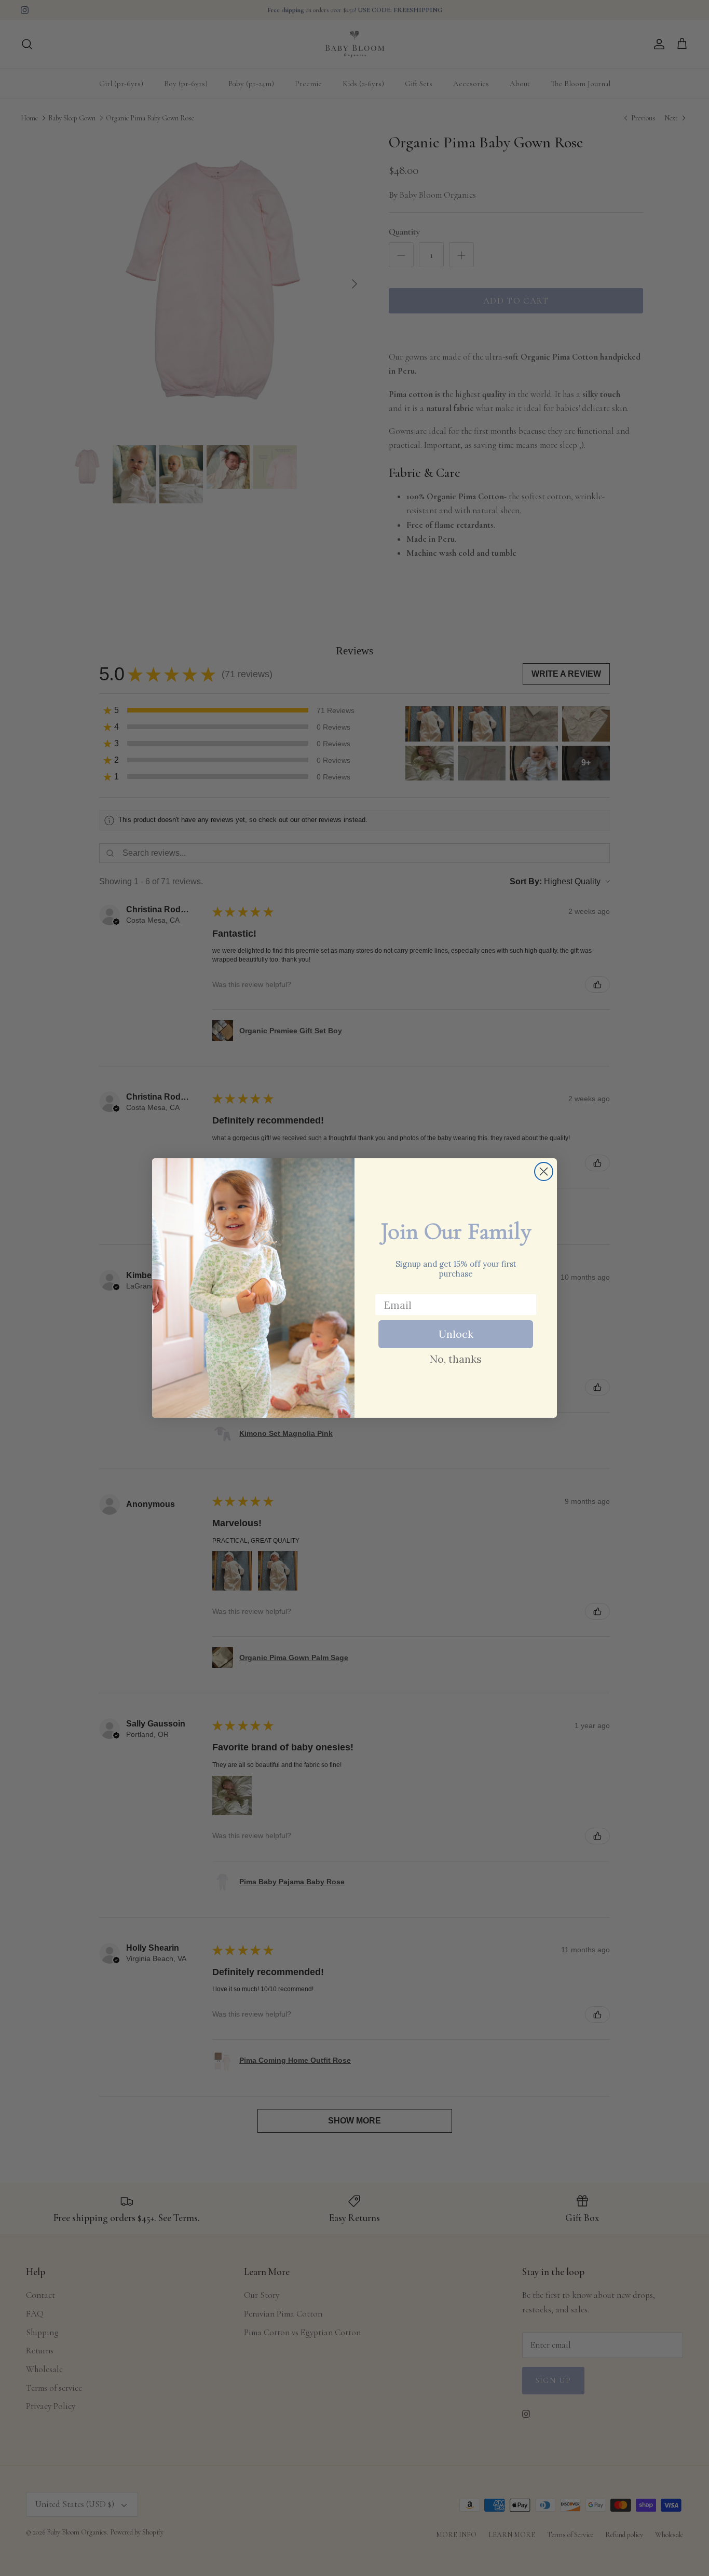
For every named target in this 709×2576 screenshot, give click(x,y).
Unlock (456, 1334)
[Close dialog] (544, 1171)
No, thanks (456, 1359)
